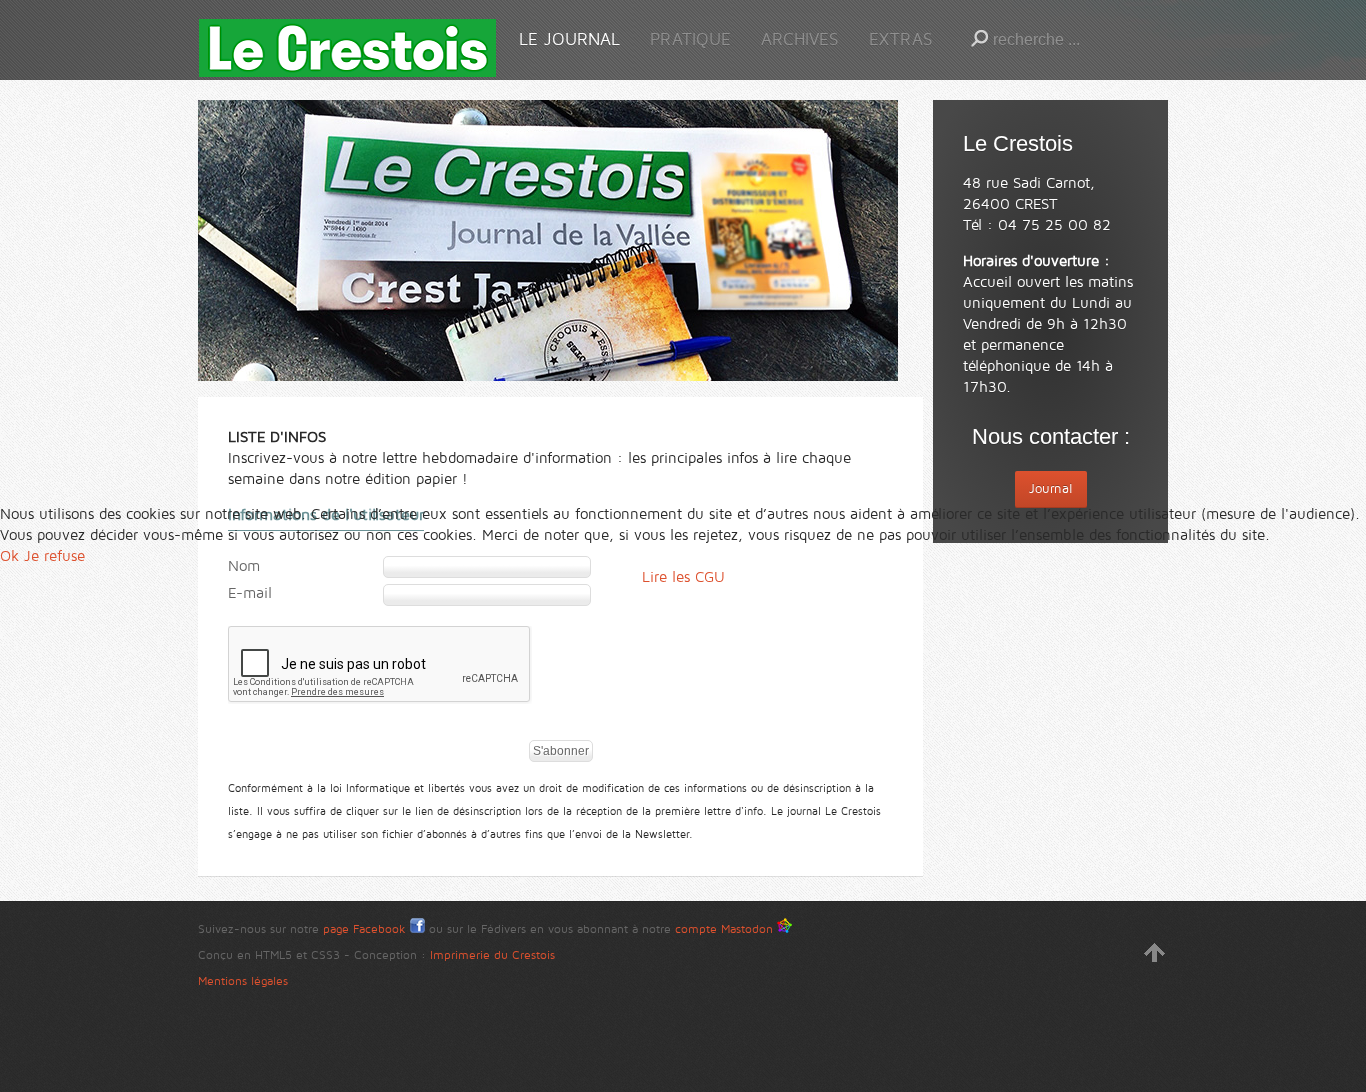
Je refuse (54, 556)
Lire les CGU (683, 577)
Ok (9, 556)
